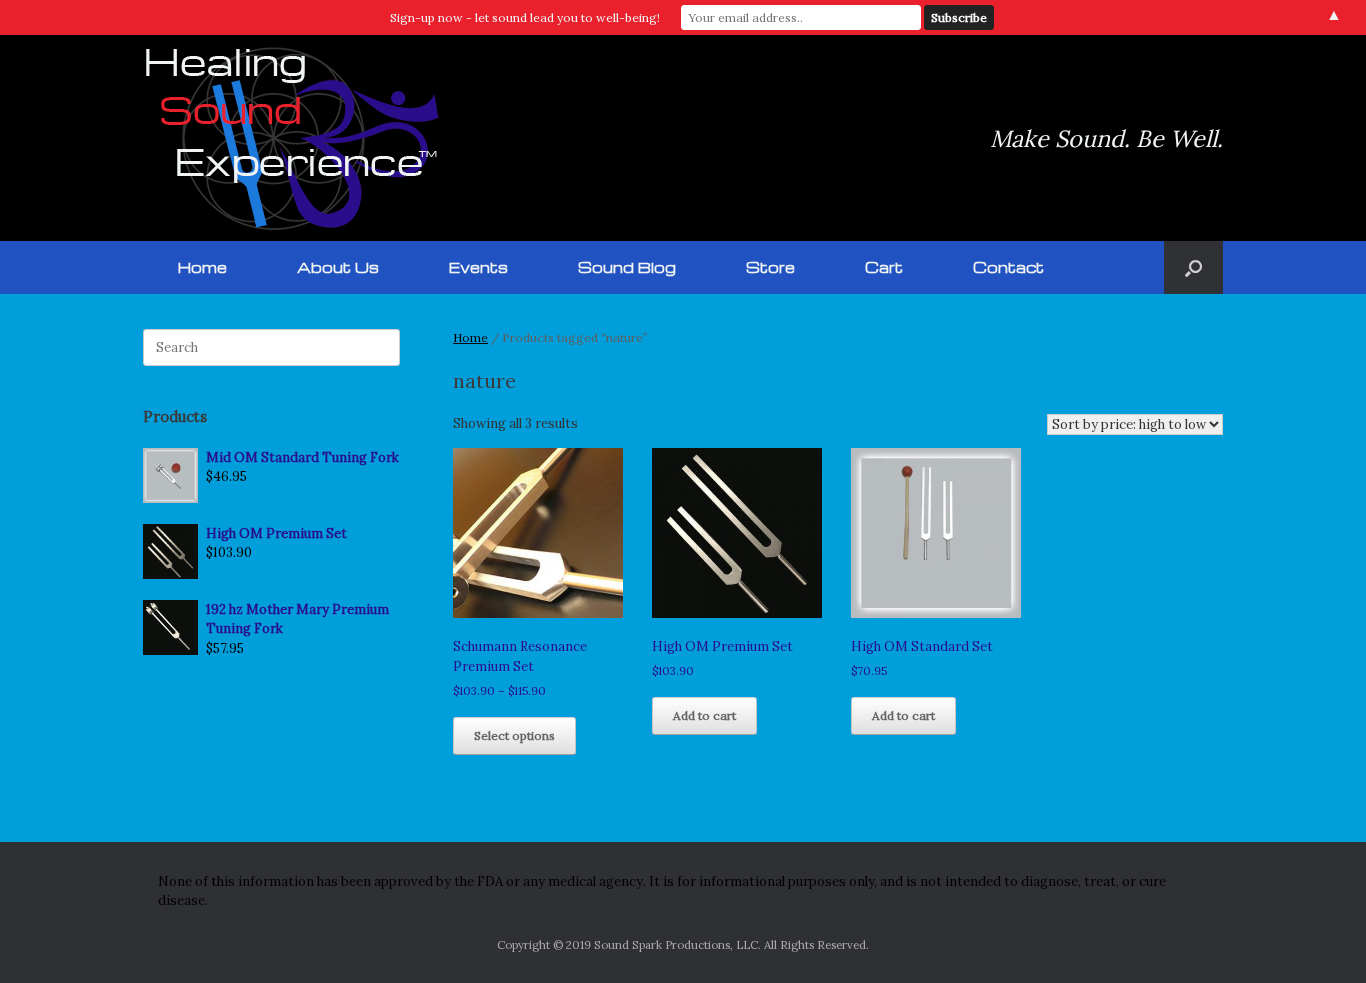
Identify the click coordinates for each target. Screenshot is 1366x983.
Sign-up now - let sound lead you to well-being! (525, 17)
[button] (1193, 267)
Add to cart (704, 715)
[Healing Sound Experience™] (293, 138)
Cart (884, 267)
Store (770, 267)
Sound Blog (627, 267)
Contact (1008, 267)
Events (478, 267)
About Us (338, 267)
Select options (514, 735)
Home (202, 267)
